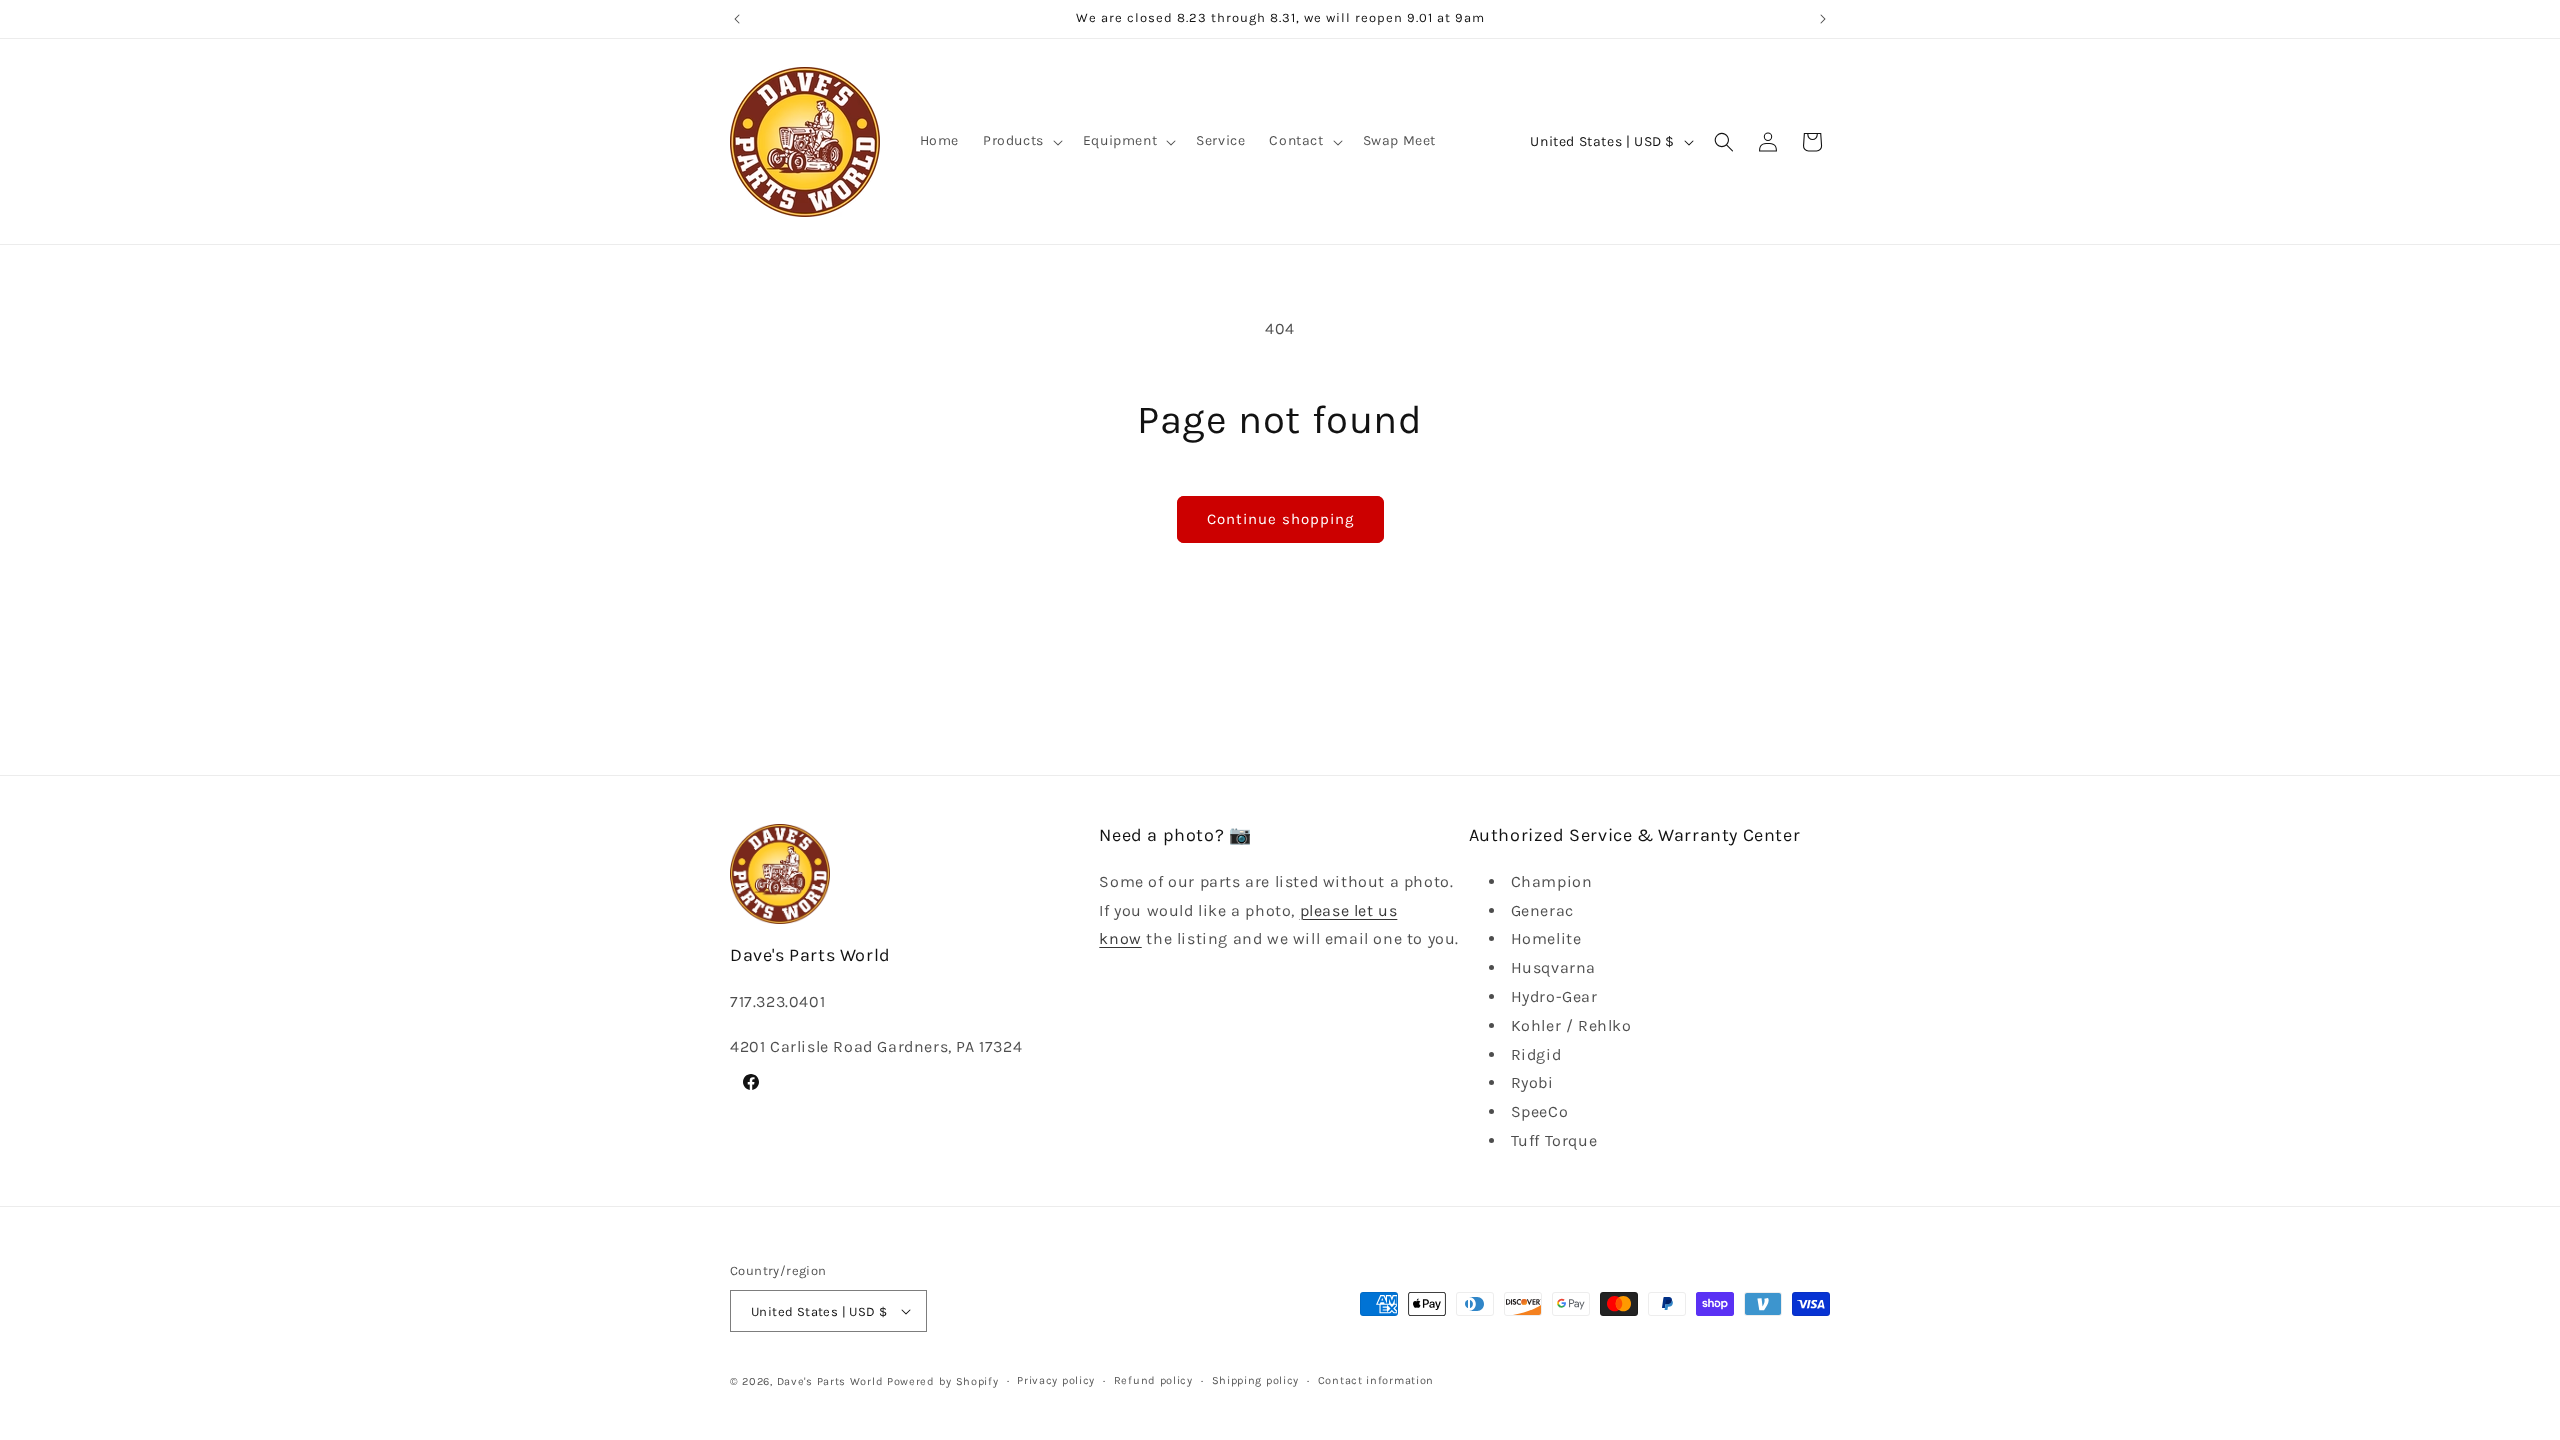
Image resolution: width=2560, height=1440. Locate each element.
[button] (1021, 141)
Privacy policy (1056, 1380)
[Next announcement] (1823, 19)
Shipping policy (1256, 1380)
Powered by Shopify (943, 1381)
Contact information (1376, 1380)
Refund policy (1153, 1380)
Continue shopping (1280, 519)
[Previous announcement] (737, 19)
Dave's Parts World (830, 1381)
